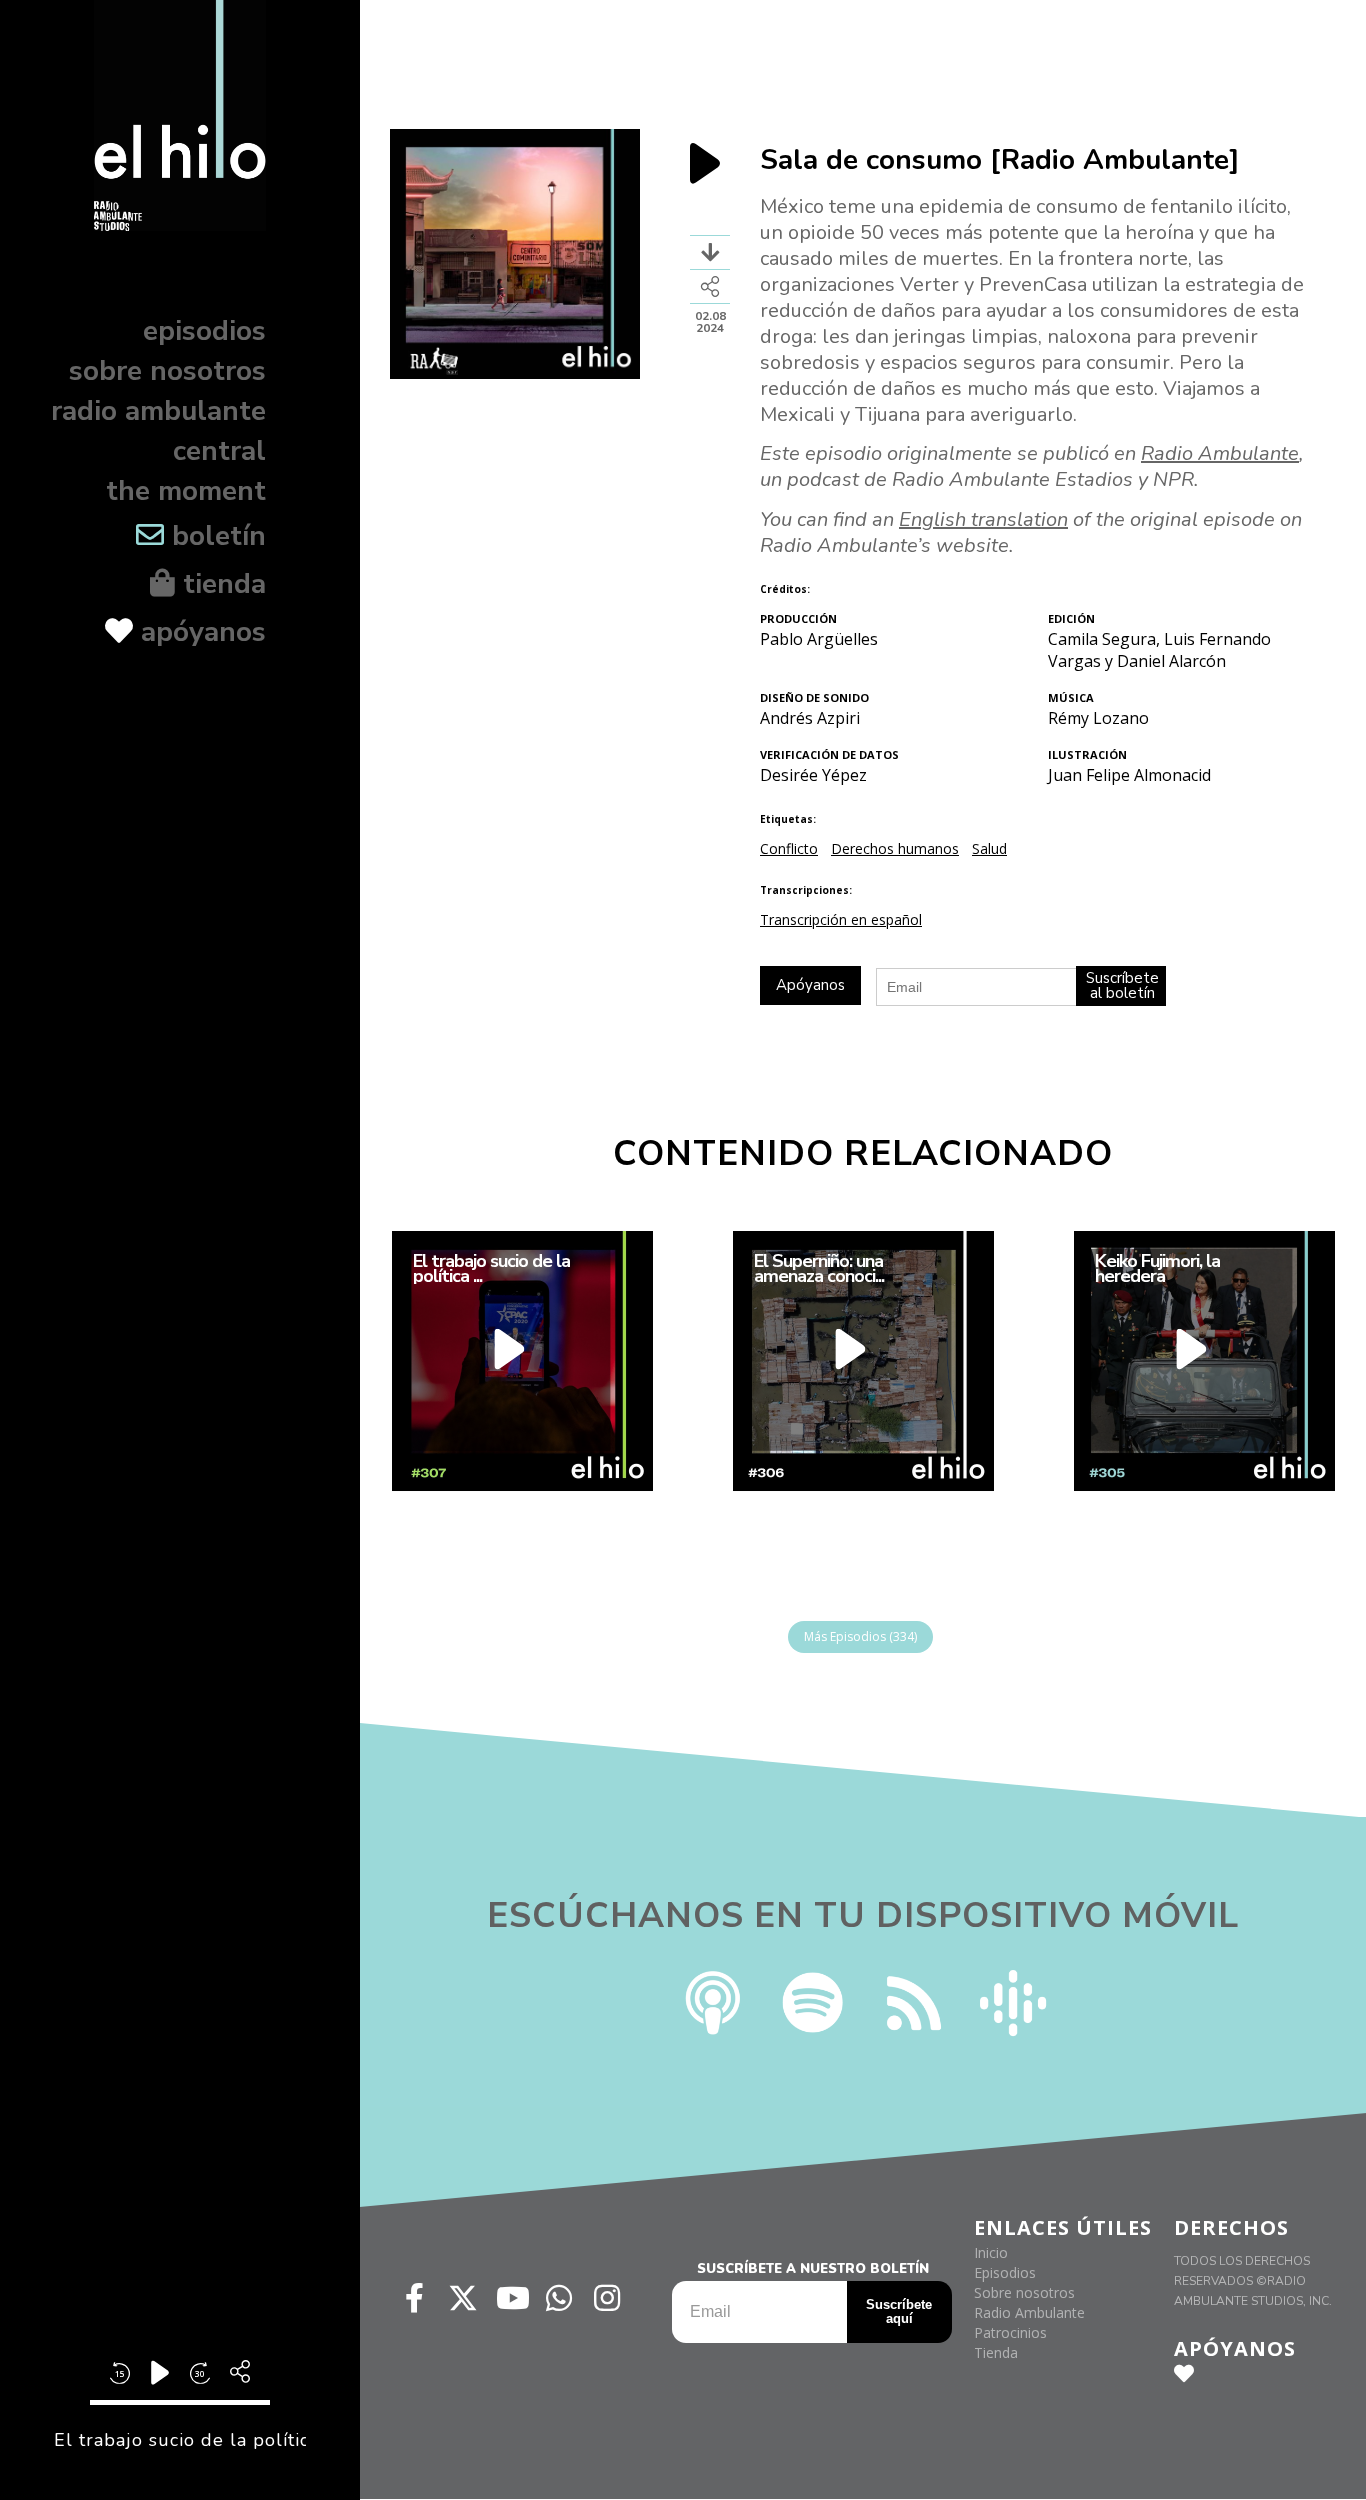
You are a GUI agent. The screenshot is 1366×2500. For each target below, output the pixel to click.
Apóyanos (199, 632)
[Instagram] (607, 2298)
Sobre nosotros (167, 371)
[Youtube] (511, 2298)
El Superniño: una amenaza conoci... (818, 1269)
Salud (989, 848)
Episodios (204, 331)
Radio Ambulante (158, 411)
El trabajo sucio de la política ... (490, 1269)
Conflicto (789, 848)
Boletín (215, 536)
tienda (220, 584)
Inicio (991, 2252)
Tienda (996, 2352)
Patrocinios (1010, 2332)
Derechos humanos (895, 848)
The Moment (186, 491)
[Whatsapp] (559, 2298)
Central (219, 451)
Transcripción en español (841, 919)
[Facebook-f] (415, 2298)
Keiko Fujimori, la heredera (1156, 1269)
